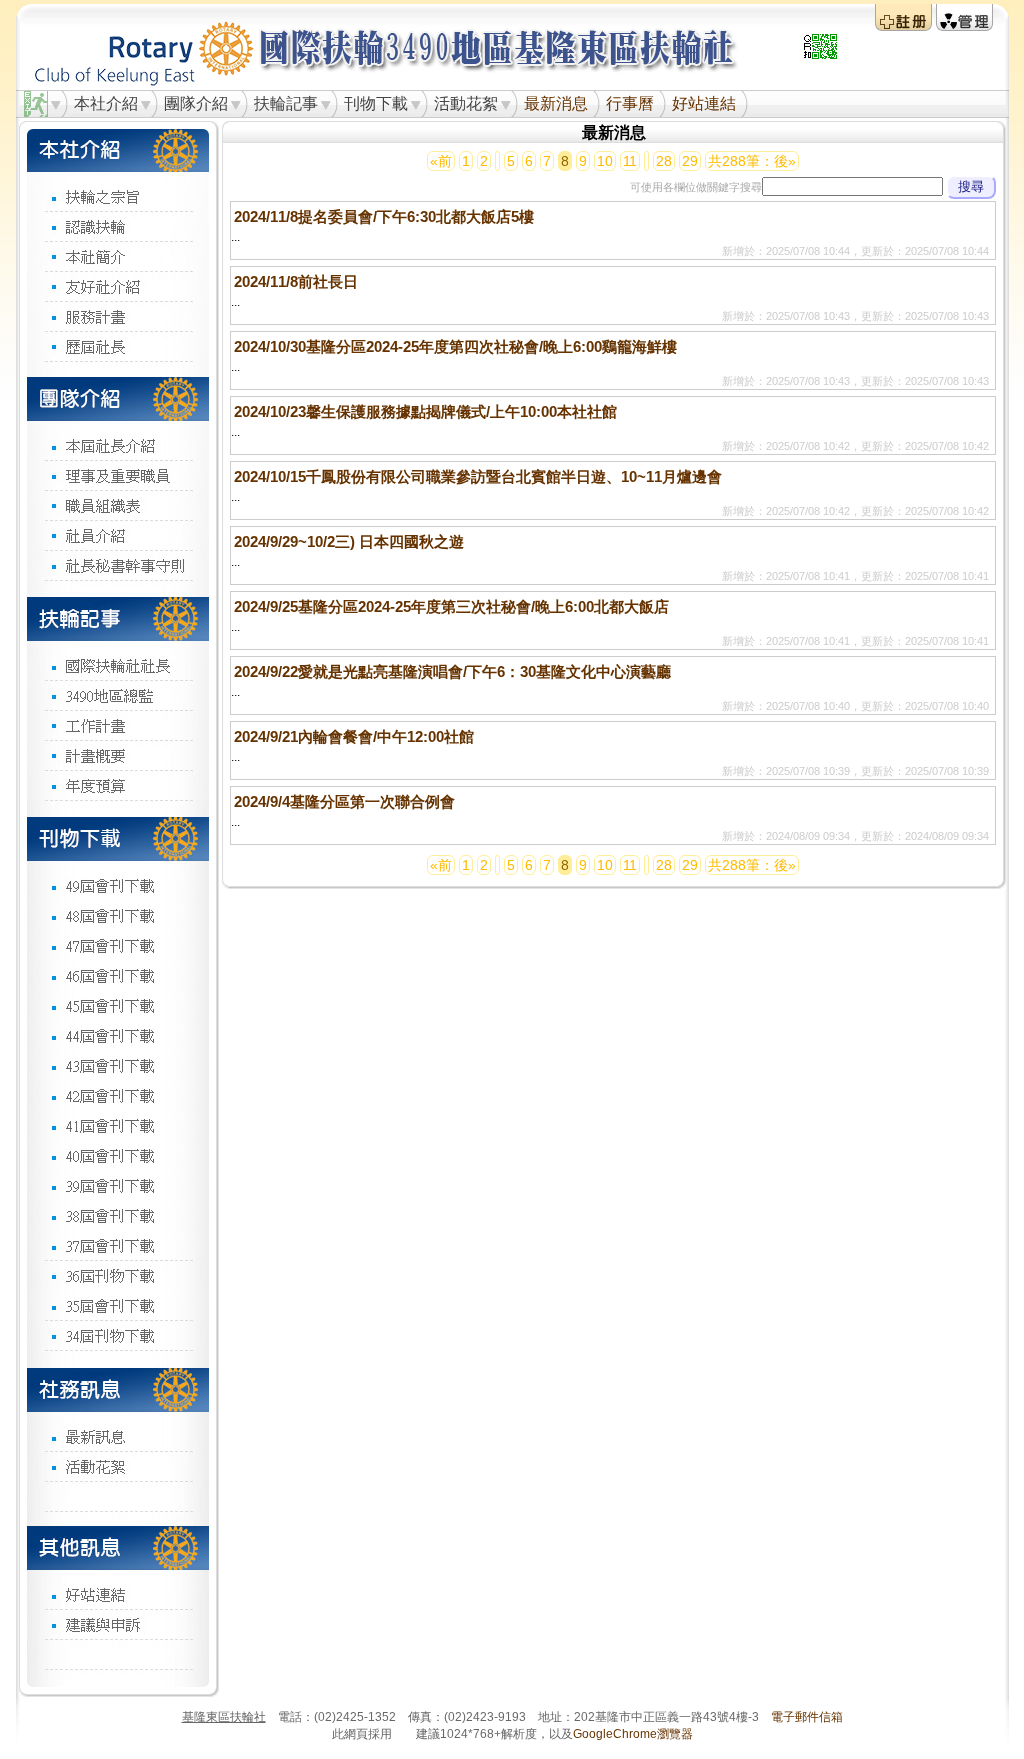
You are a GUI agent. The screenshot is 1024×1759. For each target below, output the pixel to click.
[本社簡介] (118, 256)
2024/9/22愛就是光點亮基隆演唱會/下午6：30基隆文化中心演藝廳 (452, 671)
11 (630, 161)
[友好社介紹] (118, 286)
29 (690, 161)
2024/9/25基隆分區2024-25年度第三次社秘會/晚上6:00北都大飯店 (451, 606)
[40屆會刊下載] (118, 1155)
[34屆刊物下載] (118, 1335)
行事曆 (630, 103)
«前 (441, 161)
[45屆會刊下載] (118, 1005)
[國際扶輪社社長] (118, 665)
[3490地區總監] (118, 695)
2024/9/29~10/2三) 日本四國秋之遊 (349, 541)
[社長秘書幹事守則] (118, 565)
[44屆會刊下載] (118, 1035)
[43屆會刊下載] (118, 1065)
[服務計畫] (118, 316)
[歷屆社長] (118, 346)
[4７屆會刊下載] (118, 945)
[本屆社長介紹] (118, 445)
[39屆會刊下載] (118, 1185)
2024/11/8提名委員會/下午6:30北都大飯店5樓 (384, 216)
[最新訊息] (118, 1436)
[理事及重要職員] (118, 475)
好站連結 (704, 103)
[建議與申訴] (118, 1624)
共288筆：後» (752, 161)
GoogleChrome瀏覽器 (633, 1734)
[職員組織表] (118, 505)
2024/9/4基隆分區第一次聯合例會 (344, 801)
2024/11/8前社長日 (296, 281)
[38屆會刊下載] (118, 1215)
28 (664, 161)
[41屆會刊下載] (118, 1125)
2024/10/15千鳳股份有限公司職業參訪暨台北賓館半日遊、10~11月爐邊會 (478, 476)
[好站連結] (118, 1594)
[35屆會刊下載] (118, 1305)
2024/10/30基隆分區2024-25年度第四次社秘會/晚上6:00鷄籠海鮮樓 (455, 346)
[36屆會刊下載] (118, 1275)
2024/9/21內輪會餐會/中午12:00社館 (354, 736)
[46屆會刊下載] (118, 975)
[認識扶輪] (118, 226)
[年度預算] (118, 785)
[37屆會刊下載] (118, 1245)
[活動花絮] (118, 1466)
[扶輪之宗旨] (118, 196)
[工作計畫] (118, 725)
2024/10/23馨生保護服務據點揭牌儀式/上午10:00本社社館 (425, 411)
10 (605, 161)
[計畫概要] (118, 755)
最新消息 (556, 103)
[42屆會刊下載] (118, 1095)
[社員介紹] (118, 535)
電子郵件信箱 (807, 1717)
